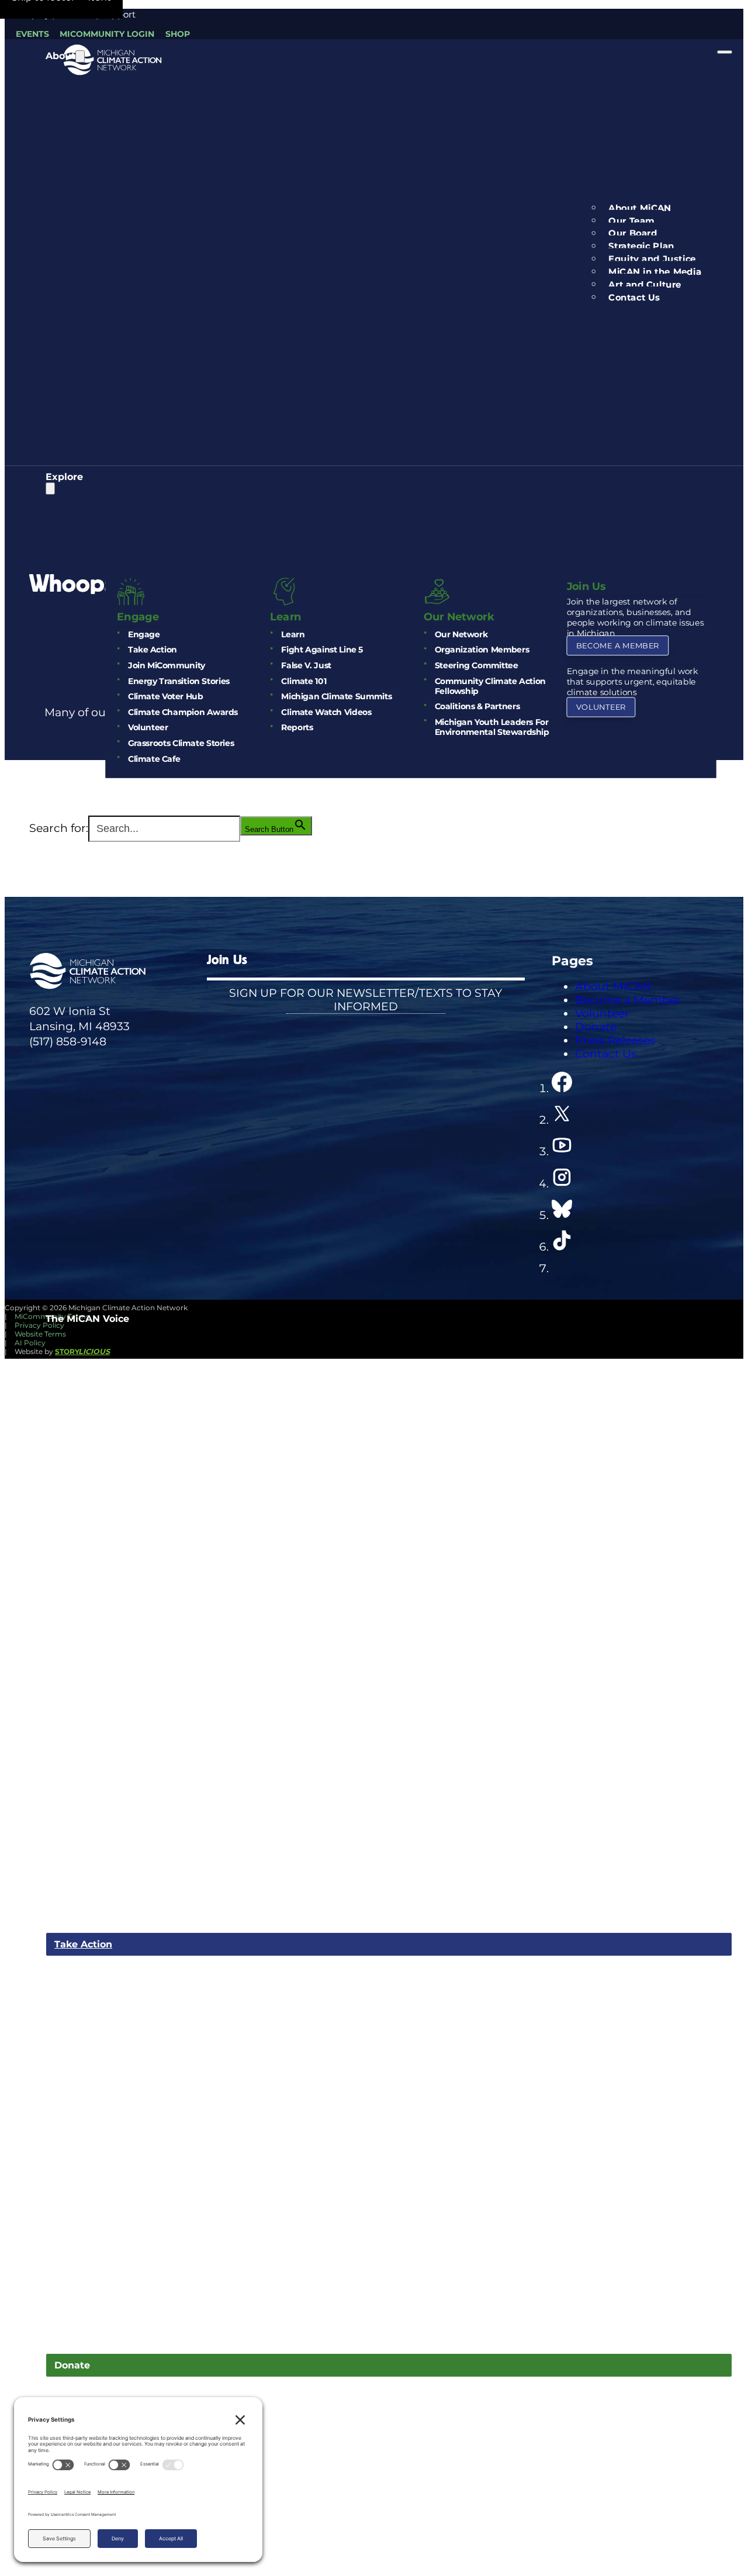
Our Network (461, 635)
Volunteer (148, 728)
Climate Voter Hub (165, 697)
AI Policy (30, 1343)
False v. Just (306, 666)
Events (32, 34)
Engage (144, 635)
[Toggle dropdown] (80, 56)
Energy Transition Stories (179, 681)
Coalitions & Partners (477, 707)
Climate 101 (304, 681)
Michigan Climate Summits (336, 697)
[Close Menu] (725, 52)
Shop (178, 34)
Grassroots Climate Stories (181, 743)
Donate (72, 2365)
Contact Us (635, 298)
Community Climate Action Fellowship (490, 686)
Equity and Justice (652, 259)
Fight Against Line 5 (322, 650)
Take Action (153, 650)
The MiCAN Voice (87, 1319)
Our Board (633, 233)
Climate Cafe (154, 759)
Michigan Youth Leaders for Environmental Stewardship (492, 727)
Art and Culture (645, 285)
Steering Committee (477, 666)
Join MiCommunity (167, 666)
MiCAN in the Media (655, 272)
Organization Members (482, 650)
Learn (293, 635)
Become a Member (617, 646)
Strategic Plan (642, 246)
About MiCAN (640, 208)
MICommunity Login (107, 34)
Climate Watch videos (326, 712)
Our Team (632, 221)
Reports (297, 728)
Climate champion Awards (183, 712)
